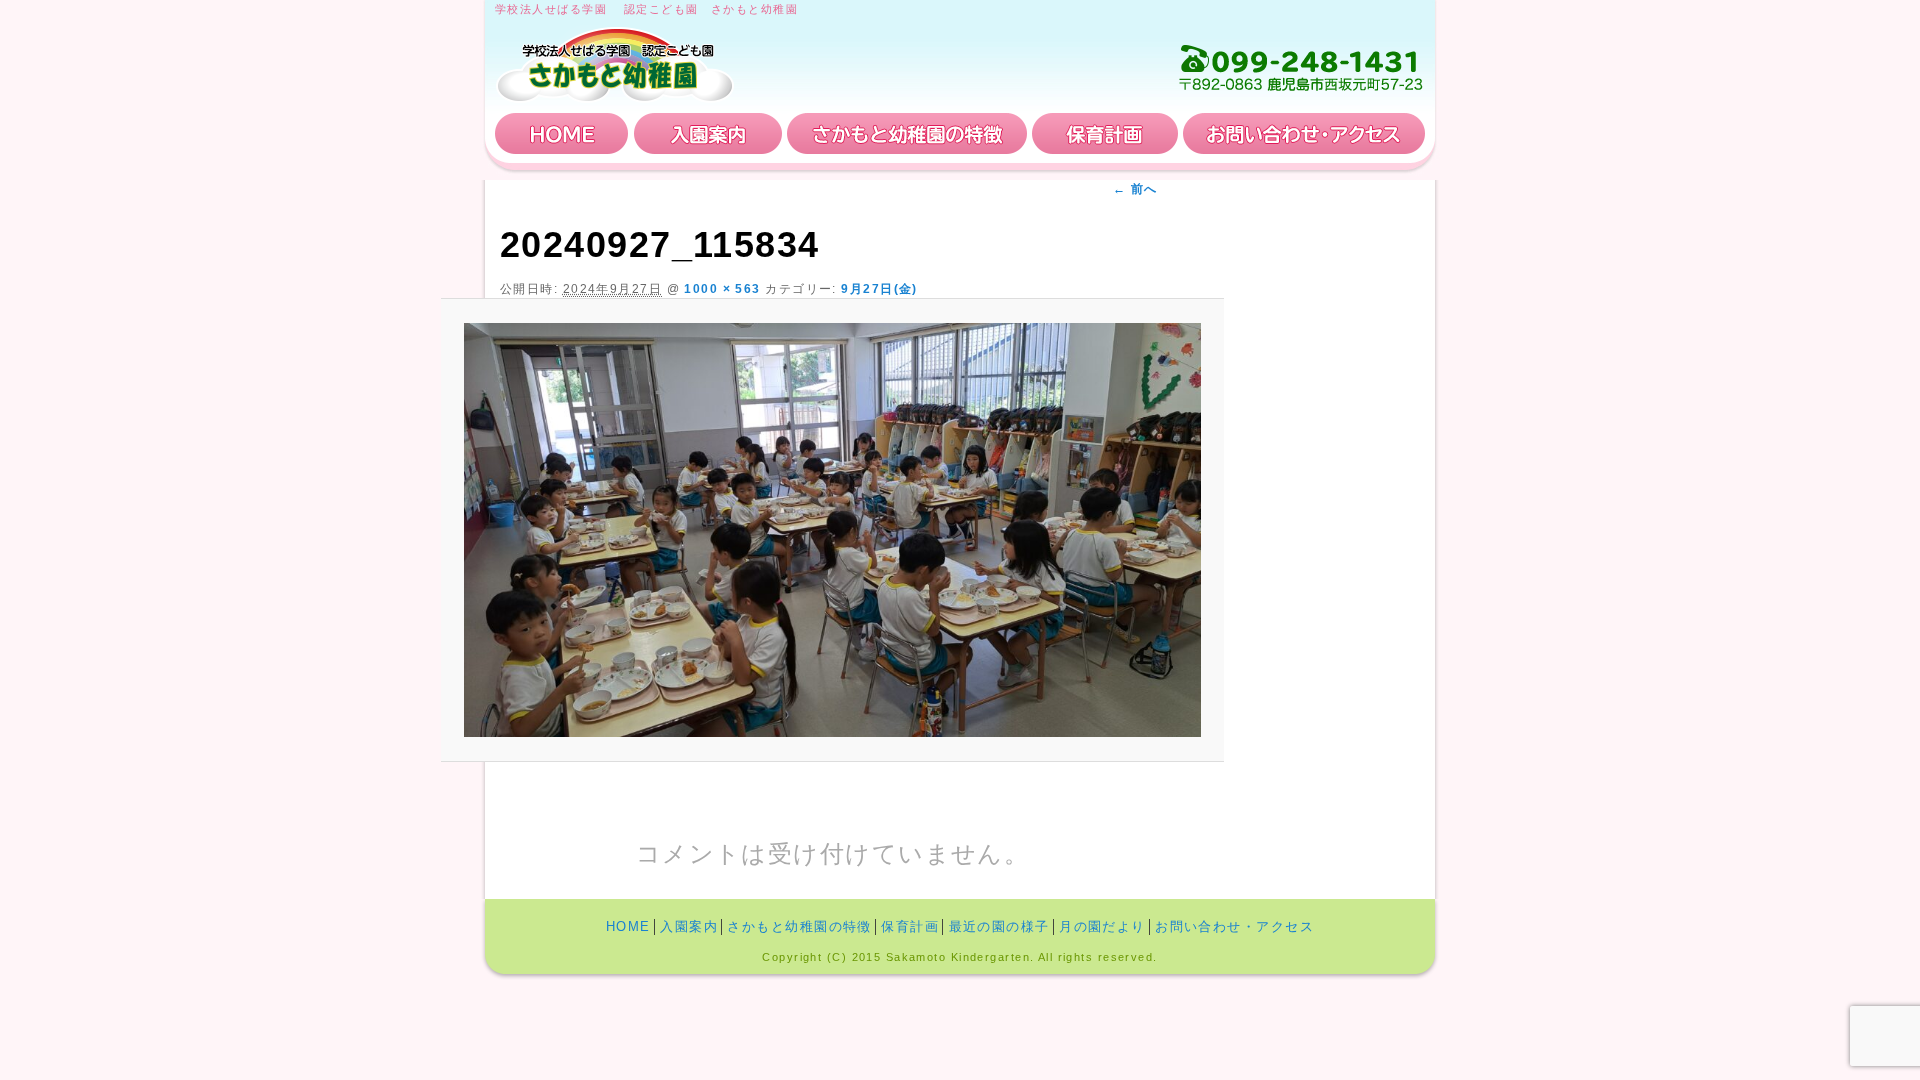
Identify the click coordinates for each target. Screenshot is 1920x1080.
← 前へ (1135, 189)
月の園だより (1102, 926)
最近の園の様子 (999, 926)
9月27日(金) (879, 289)
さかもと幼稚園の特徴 (907, 133)
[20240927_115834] (832, 530)
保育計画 (1105, 133)
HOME (562, 133)
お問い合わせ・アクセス (1304, 133)
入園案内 (708, 133)
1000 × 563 (722, 289)
